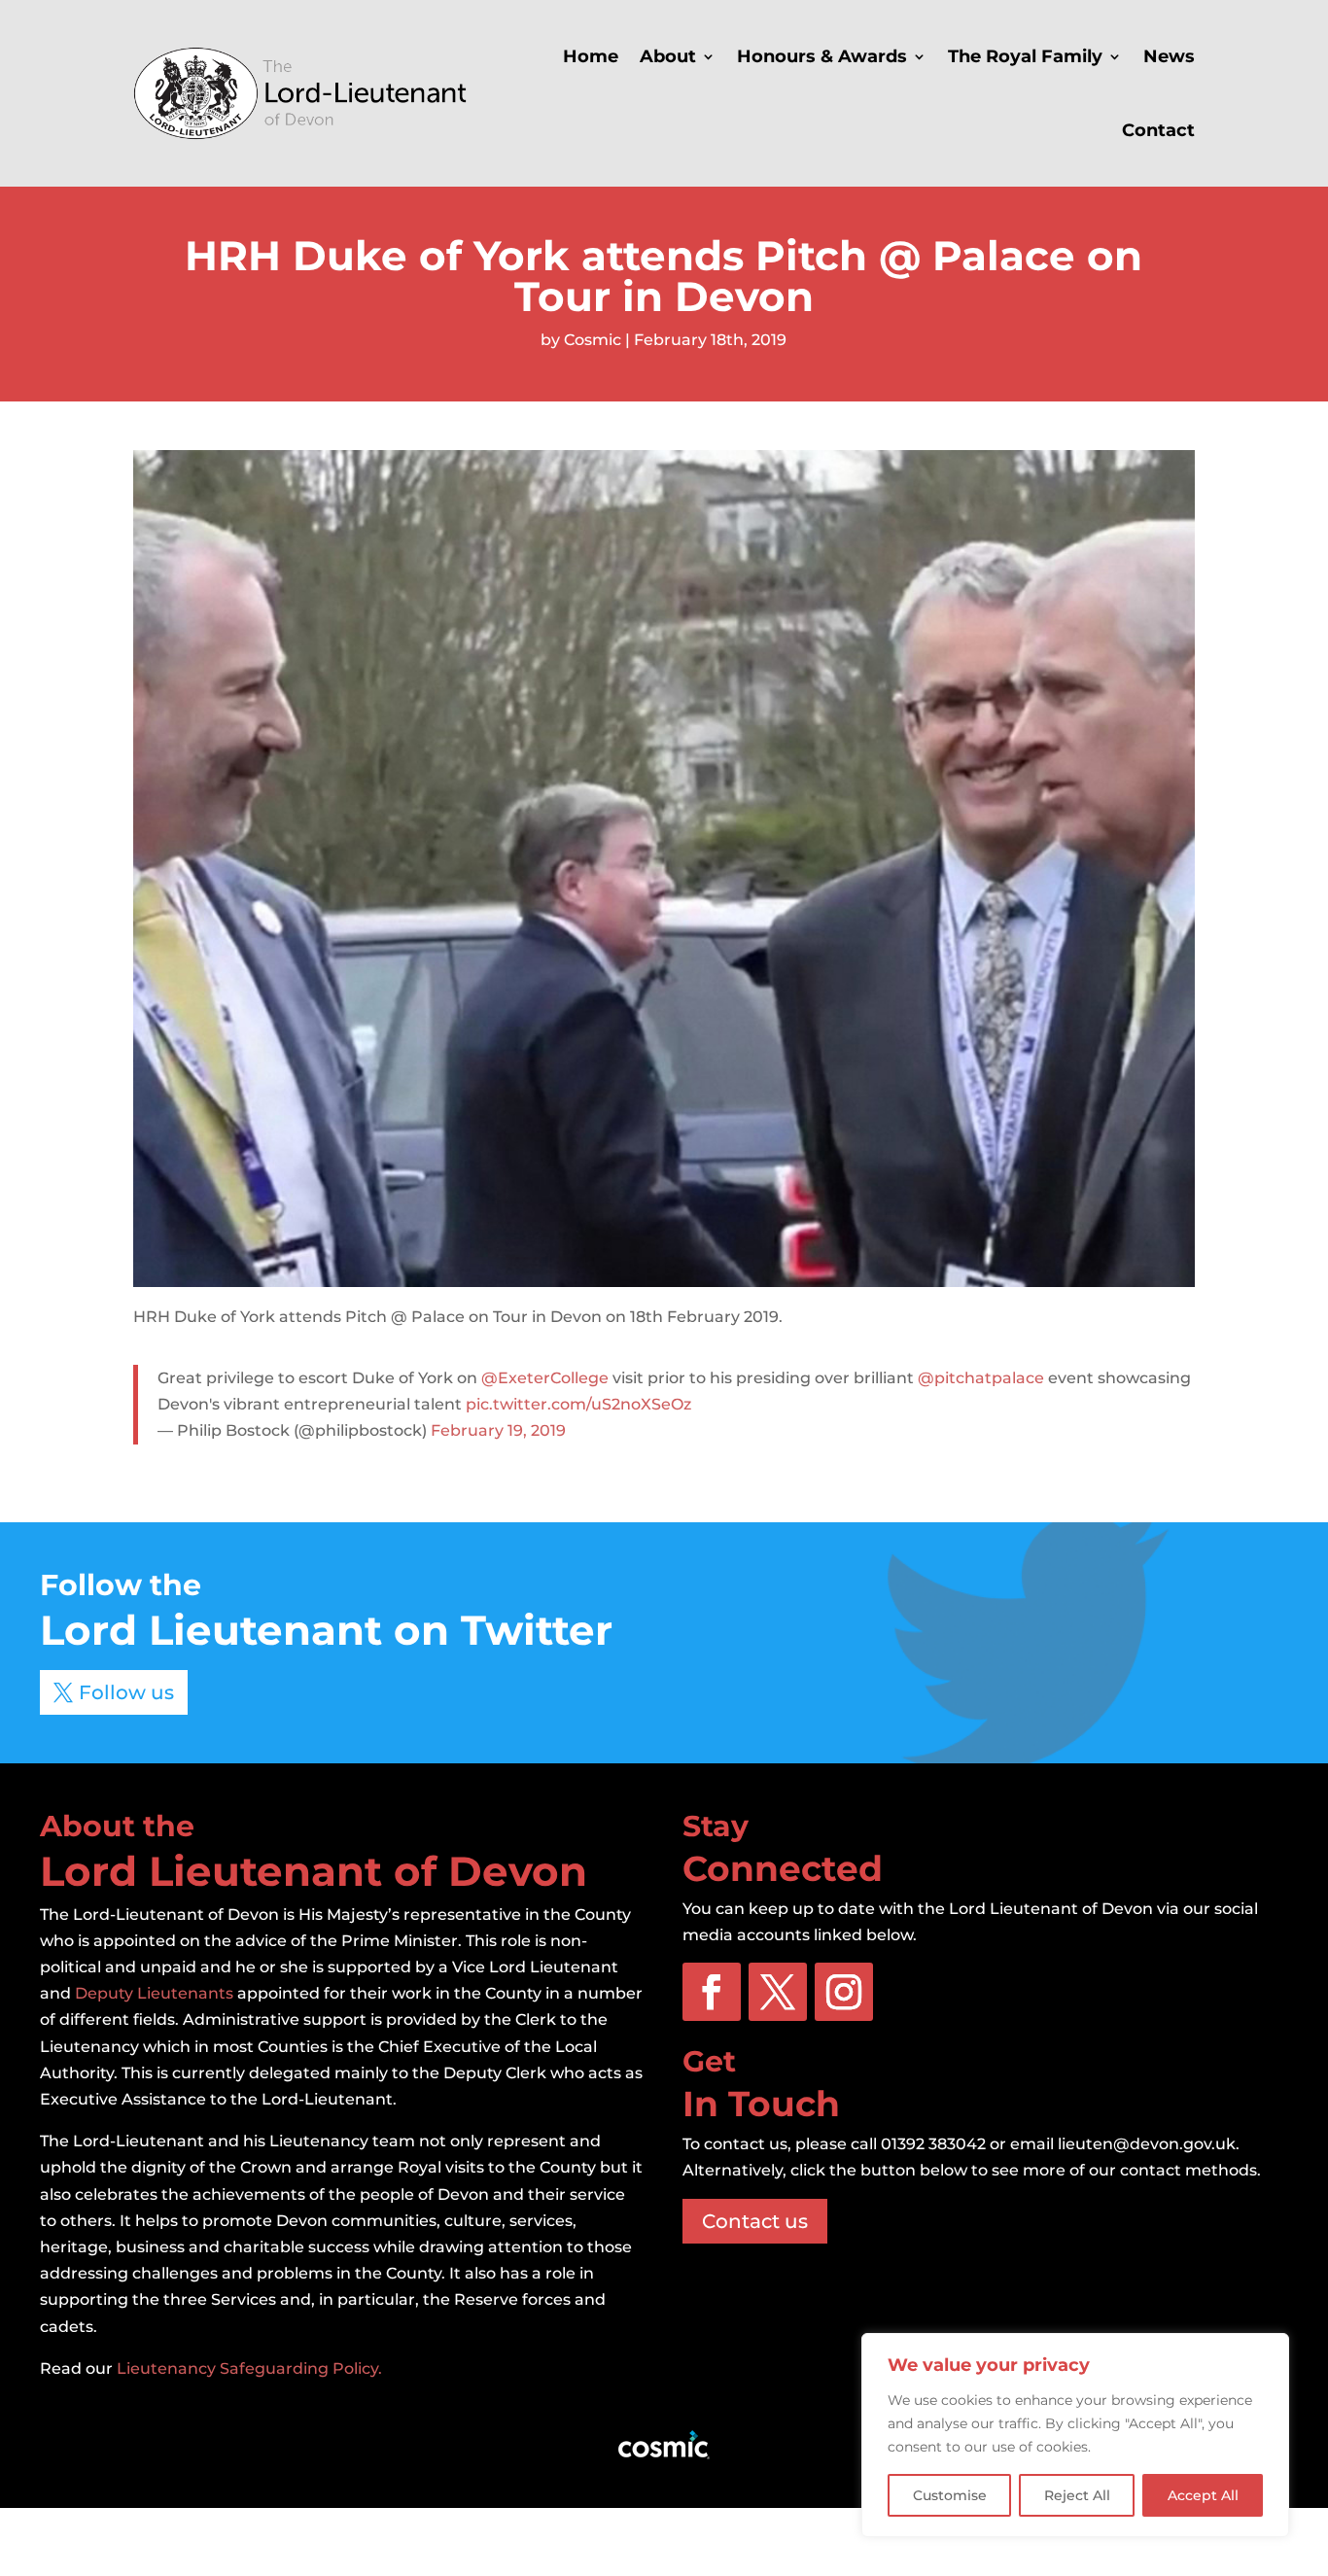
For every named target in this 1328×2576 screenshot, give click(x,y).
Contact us (755, 2221)
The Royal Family (1025, 56)
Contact (1158, 130)
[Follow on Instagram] (844, 1992)
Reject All (1077, 2495)
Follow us (126, 1692)
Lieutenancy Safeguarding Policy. (249, 2368)
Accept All (1203, 2495)
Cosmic (593, 340)
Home (591, 56)
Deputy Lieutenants (154, 1993)
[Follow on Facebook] (712, 1992)
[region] (1075, 2435)
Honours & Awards (822, 56)
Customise (950, 2495)
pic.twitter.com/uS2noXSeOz (578, 1404)
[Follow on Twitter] (778, 1992)
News (1169, 56)
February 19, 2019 (498, 1430)
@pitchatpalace (981, 1378)
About (668, 56)
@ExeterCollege (545, 1378)
